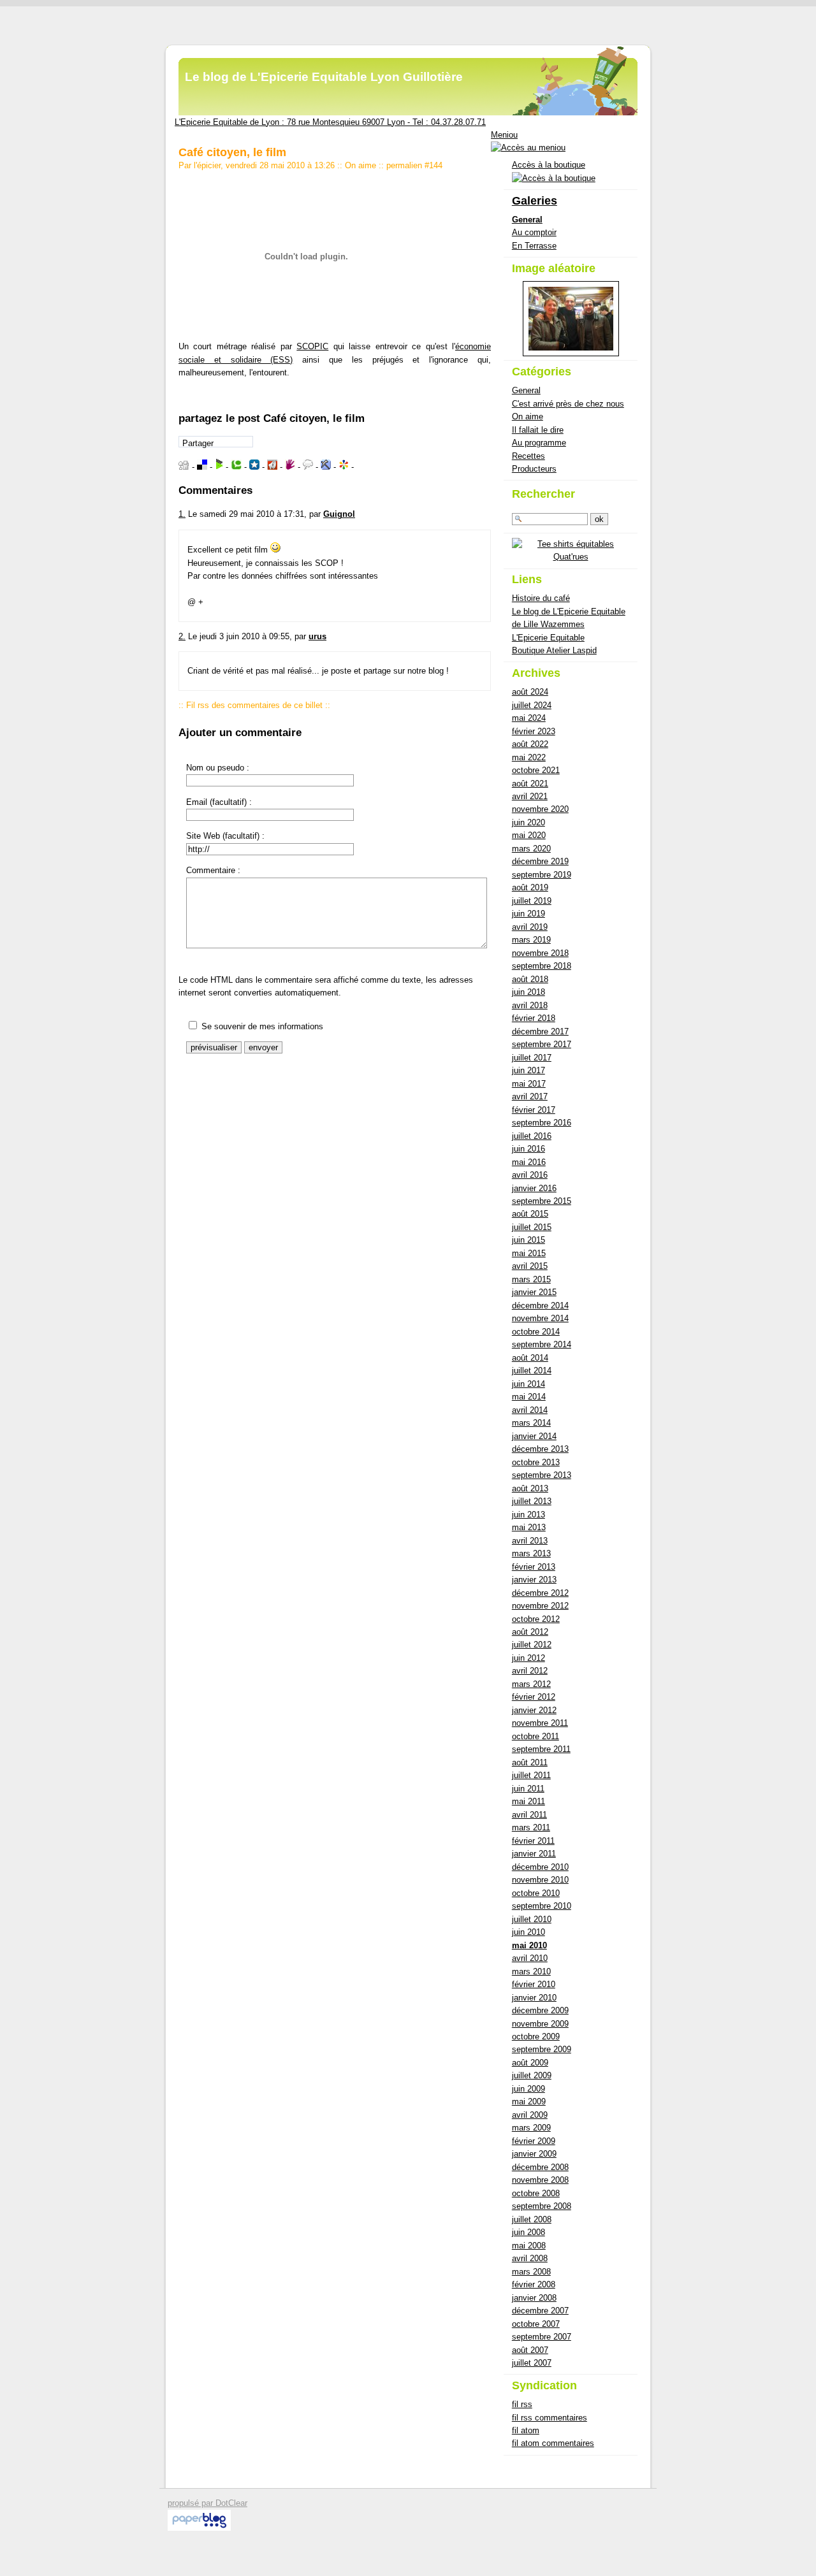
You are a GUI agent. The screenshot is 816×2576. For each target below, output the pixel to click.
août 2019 (530, 887)
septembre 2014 (542, 1344)
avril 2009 (530, 2115)
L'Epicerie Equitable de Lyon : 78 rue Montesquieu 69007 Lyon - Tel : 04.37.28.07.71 (330, 122)
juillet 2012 (532, 1645)
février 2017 (534, 1110)
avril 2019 (530, 927)
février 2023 (534, 731)
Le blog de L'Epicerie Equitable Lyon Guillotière (324, 77)
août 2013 (530, 1488)
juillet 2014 (532, 1371)
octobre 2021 (536, 770)
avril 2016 (530, 1175)
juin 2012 (528, 1658)
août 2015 (530, 1214)
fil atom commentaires (553, 2443)
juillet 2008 (532, 2219)
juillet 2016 (532, 1136)
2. (182, 636)
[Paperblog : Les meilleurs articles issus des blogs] (199, 2528)
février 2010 (534, 1984)
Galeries (535, 201)
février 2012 (534, 1697)
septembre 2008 (542, 2206)
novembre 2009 (540, 2024)
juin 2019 (528, 914)
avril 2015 (530, 1266)
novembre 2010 (540, 1880)
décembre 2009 (540, 2010)
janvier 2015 (534, 1292)
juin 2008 (528, 2232)
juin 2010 (528, 1932)
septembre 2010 (542, 1906)
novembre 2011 (540, 1723)
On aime (361, 165)
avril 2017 (530, 1096)
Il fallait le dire (538, 430)
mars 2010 (531, 1972)
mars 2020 (531, 849)
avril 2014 (530, 1410)
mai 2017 (529, 1084)
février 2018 (534, 1018)
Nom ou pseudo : (218, 768)
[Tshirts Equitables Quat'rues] (571, 557)
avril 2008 (530, 2258)
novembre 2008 (540, 2180)
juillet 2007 (532, 2363)
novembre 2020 (540, 809)
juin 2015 (528, 1240)
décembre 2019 (540, 861)
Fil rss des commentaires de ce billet (254, 705)
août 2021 (530, 784)
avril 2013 (530, 1541)
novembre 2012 (540, 1606)
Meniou (504, 135)
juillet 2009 (532, 2075)
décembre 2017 (540, 1031)
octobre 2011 (535, 1736)
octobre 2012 (536, 1619)
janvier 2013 (534, 1580)
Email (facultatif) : (219, 802)
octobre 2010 (536, 1893)
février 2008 (534, 2284)
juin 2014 (528, 1384)
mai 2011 (528, 1801)
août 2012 (530, 1632)
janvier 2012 (534, 1710)
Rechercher (543, 494)
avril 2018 (530, 1005)
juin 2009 (528, 2089)
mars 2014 (531, 1423)
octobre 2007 (536, 2324)
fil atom (526, 2430)
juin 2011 (528, 1789)
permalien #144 (414, 165)
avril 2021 (530, 796)
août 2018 (530, 979)
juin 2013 (528, 1515)
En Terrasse (534, 246)
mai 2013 (529, 1527)
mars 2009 (531, 2128)
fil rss (522, 2404)
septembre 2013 (542, 1475)
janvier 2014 (534, 1436)
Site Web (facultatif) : (225, 836)
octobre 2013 (536, 1462)
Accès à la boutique (549, 165)
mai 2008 (529, 2246)
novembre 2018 (540, 953)
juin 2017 (528, 1070)
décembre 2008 (540, 2167)
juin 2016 (528, 1149)
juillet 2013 (532, 1501)
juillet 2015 (532, 1227)
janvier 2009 (534, 2154)
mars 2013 (531, 1553)
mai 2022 (529, 757)
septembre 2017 (542, 1044)
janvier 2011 (534, 1854)
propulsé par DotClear (208, 2503)
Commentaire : (213, 870)
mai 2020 (529, 835)
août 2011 (530, 1762)
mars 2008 (531, 2272)
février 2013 (534, 1567)
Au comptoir (534, 232)
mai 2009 (529, 2102)
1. (182, 514)
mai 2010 (529, 1945)
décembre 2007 (540, 2311)
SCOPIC (312, 346)
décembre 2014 (540, 1306)
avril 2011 (529, 1815)
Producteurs (534, 469)
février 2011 (533, 1841)
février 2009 (534, 2141)
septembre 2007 (542, 2337)
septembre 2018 (542, 966)
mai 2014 (529, 1397)
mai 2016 (529, 1162)
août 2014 (530, 1358)
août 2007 (530, 2350)
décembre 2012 (540, 1593)
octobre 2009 (536, 2037)
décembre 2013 (540, 1449)
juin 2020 (528, 822)
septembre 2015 (542, 1201)
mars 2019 (531, 940)
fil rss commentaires (550, 2418)
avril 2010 (530, 1958)
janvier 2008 (534, 2298)
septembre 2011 (541, 1749)
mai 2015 (529, 1253)
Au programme (539, 443)
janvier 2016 (534, 1188)
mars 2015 (531, 1279)
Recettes (528, 456)
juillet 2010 (532, 1919)
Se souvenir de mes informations (262, 1026)
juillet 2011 (531, 1775)
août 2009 (530, 2063)
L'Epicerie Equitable (548, 638)
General (527, 220)
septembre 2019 (542, 875)
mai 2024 (529, 718)
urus (317, 636)
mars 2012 (531, 1684)
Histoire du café (541, 598)
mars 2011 (531, 1827)
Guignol (339, 514)
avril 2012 (530, 1671)
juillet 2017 (532, 1058)
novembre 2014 (540, 1318)
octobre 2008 (536, 2193)
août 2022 (530, 744)
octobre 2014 (536, 1332)
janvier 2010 (534, 1998)
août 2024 (530, 692)
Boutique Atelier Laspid (554, 650)
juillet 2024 (532, 705)
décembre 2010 (540, 1867)
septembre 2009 (542, 2049)
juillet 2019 (532, 901)
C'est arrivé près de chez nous (568, 404)
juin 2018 (528, 992)
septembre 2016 (542, 1123)
